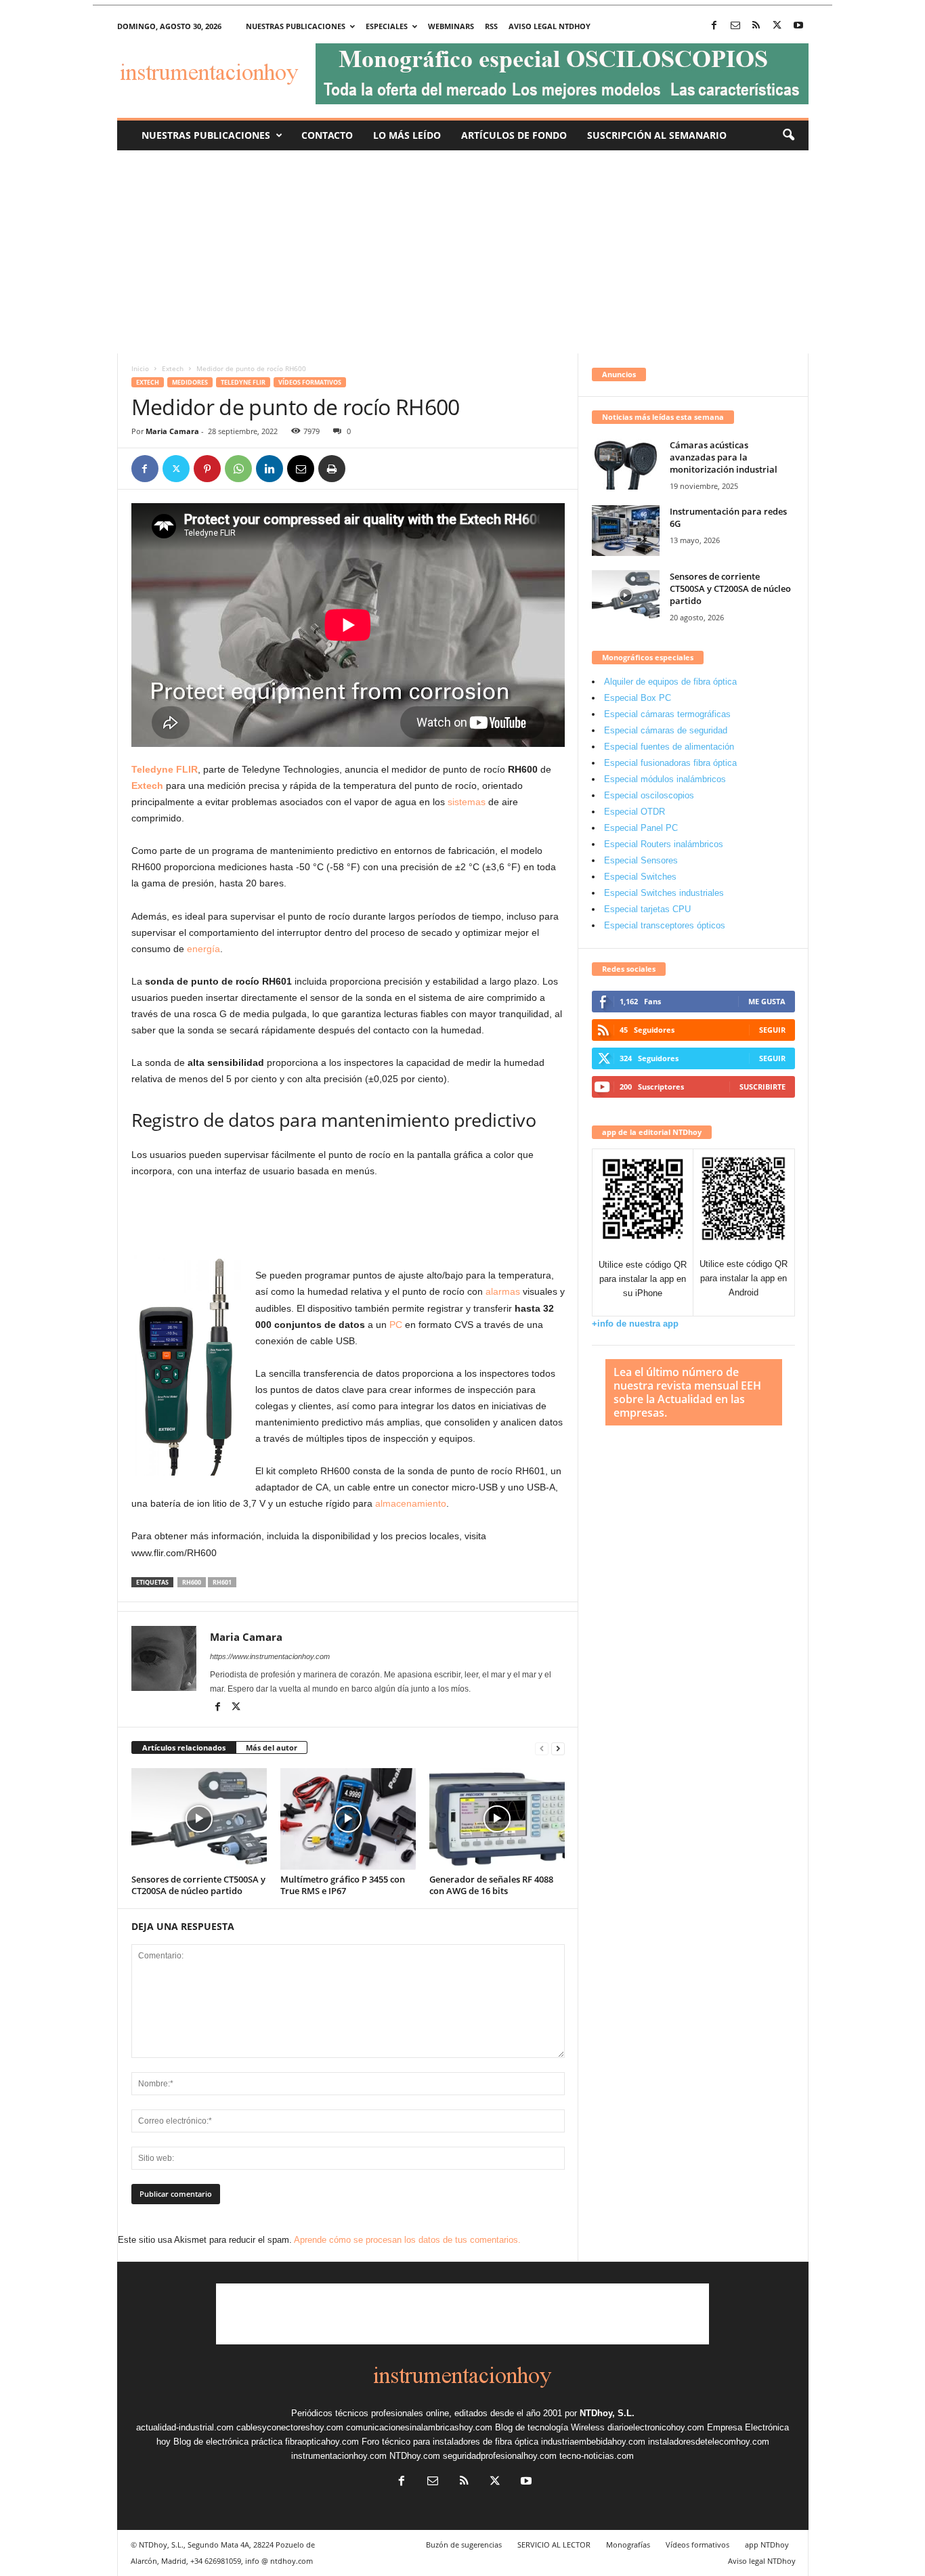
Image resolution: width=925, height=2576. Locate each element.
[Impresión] (332, 469)
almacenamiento (411, 1503)
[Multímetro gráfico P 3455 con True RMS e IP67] (348, 1819)
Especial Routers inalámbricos (664, 844)
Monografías (628, 2545)
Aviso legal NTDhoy (550, 26)
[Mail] (735, 26)
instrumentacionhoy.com (339, 2456)
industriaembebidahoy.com (593, 2442)
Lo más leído (407, 135)
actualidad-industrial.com (185, 2427)
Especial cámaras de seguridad (666, 730)
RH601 (222, 1582)
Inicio (140, 368)
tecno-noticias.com (597, 2456)
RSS (491, 26)
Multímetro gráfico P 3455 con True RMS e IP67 (343, 1885)
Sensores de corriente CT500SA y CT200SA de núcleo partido (198, 1885)
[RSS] (756, 26)
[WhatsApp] (238, 469)
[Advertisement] (463, 252)
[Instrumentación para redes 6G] (626, 531)
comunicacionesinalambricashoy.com (419, 2427)
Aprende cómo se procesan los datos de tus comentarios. (407, 2240)
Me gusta (767, 1001)
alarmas (503, 1291)
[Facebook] (714, 26)
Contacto (327, 135)
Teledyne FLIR (243, 382)
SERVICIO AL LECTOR (554, 2545)
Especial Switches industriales (664, 893)
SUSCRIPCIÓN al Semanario (657, 135)
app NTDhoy (767, 2545)
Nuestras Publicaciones (206, 135)
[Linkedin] (270, 469)
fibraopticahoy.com (322, 2442)
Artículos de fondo (514, 135)
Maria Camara (172, 431)
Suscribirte (762, 1087)
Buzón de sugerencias (464, 2545)
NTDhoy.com (415, 2456)
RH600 (192, 1582)
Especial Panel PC (641, 828)
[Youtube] (798, 26)
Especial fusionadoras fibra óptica (670, 763)
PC (396, 1325)
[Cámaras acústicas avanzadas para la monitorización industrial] (626, 464)
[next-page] (558, 1748)
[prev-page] (542, 1748)
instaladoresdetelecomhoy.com (709, 2442)
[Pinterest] (207, 469)
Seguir (772, 1030)
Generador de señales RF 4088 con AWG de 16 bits (491, 1885)
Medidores (190, 382)
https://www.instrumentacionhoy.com (270, 1656)
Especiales (387, 26)
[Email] (301, 469)
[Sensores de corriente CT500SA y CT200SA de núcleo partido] (199, 1819)
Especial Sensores (641, 860)
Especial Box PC (638, 698)
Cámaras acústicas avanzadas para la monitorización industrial (724, 457)
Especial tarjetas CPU (647, 909)
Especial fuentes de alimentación (669, 747)
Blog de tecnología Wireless (550, 2427)
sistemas (467, 802)
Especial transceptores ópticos (665, 925)
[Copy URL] (363, 469)
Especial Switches (640, 877)
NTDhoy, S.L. (607, 2413)
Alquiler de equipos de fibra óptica (670, 682)
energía (203, 949)
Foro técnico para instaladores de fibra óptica (450, 2442)
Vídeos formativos (310, 382)
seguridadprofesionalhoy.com (500, 2456)
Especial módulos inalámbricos (665, 779)
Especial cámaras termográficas (667, 714)
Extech (173, 368)
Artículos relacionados (184, 1747)
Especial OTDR (634, 812)
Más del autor (272, 1747)
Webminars (451, 26)
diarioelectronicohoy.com (656, 2427)
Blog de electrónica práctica (228, 2442)
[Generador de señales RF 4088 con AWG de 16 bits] (497, 1819)
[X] (777, 26)
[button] (788, 135)
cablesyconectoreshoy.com (290, 2427)
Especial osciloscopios (649, 795)
